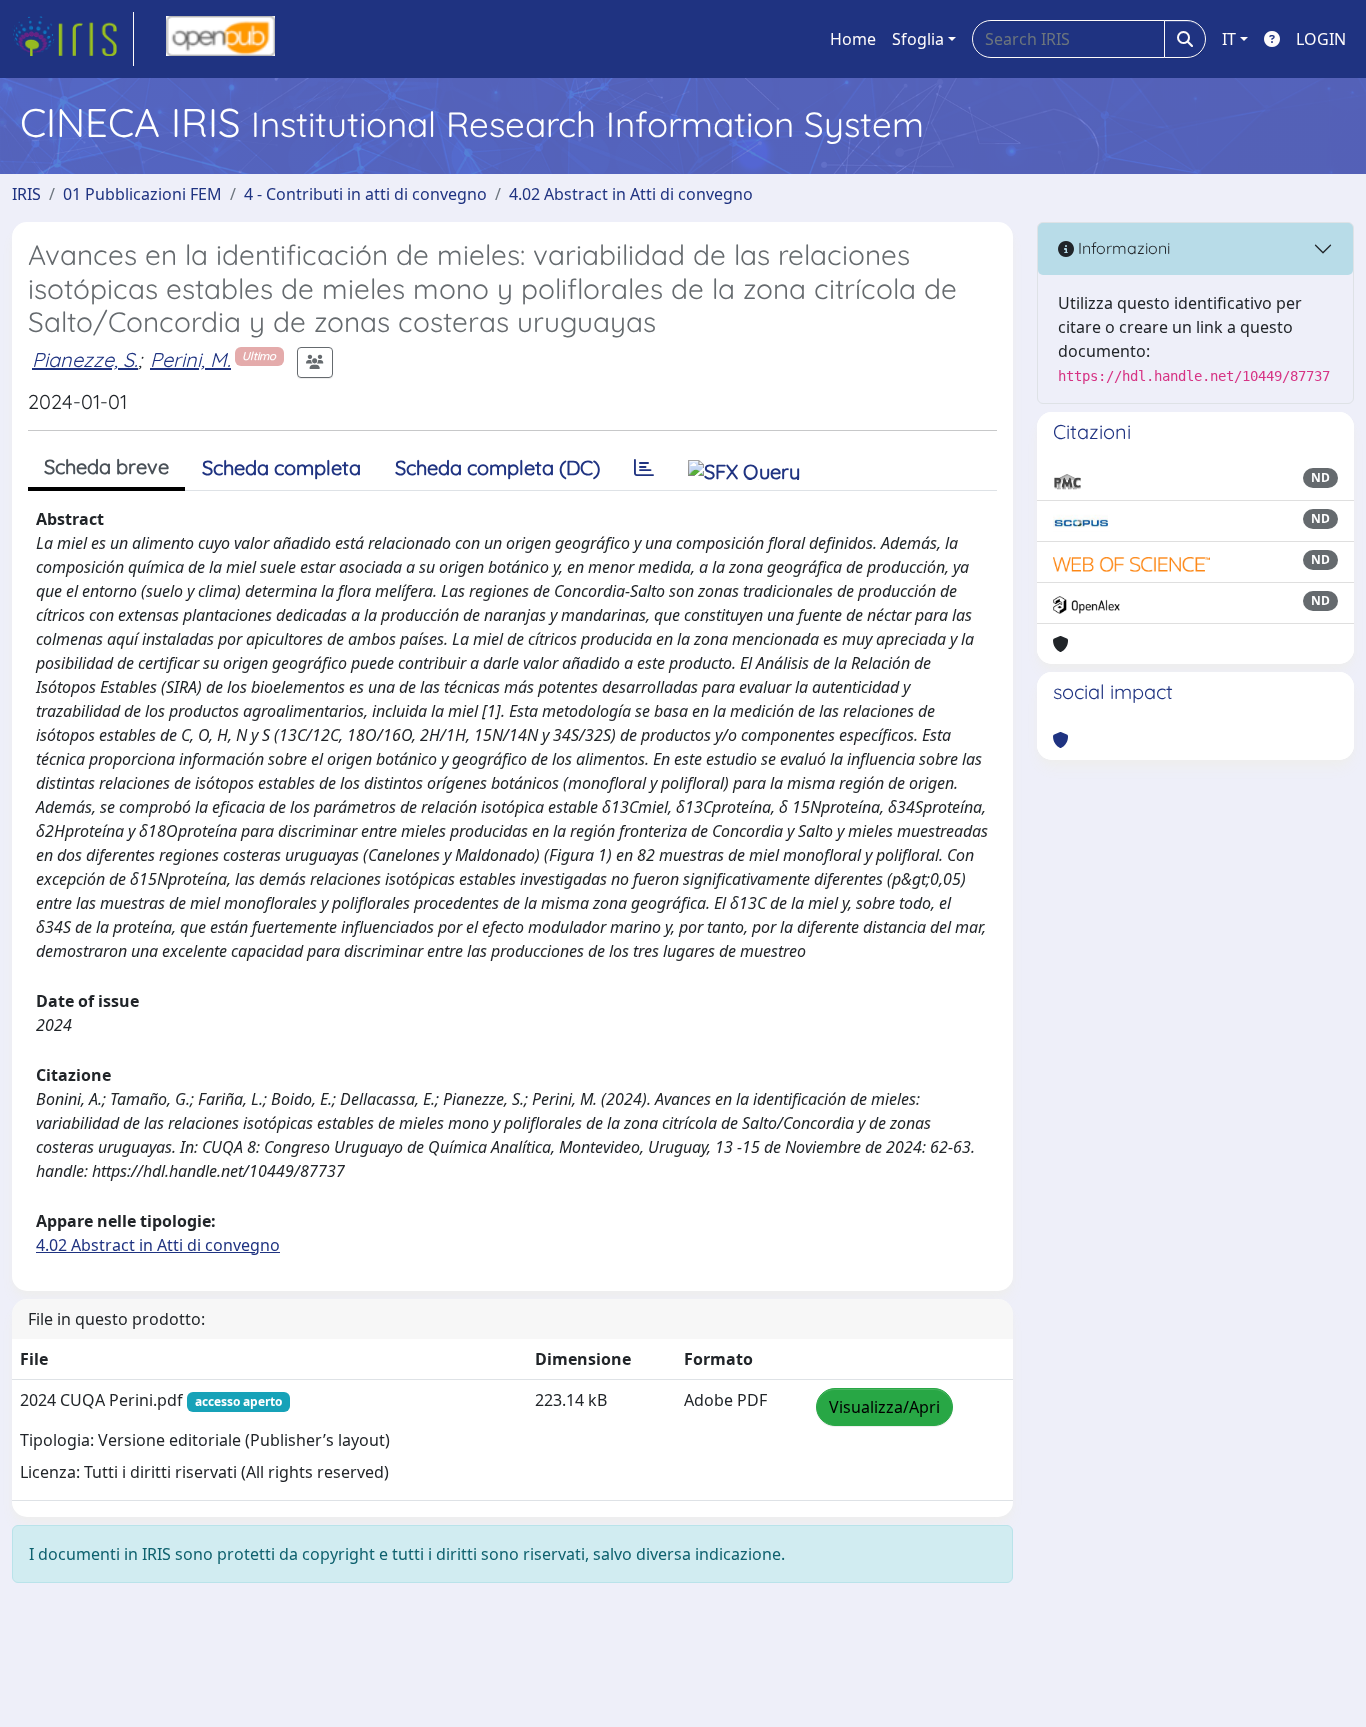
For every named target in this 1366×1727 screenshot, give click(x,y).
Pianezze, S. (85, 359)
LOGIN (1321, 39)
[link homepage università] (220, 39)
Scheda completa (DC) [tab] (497, 467)
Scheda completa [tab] (281, 467)
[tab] (644, 468)
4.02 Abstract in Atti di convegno (631, 194)
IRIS (26, 194)
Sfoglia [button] (918, 39)
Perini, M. (190, 359)
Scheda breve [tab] (106, 466)
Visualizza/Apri (884, 1407)
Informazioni (1122, 248)
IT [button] (1229, 39)
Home (853, 39)
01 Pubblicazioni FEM (142, 194)
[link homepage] (73, 39)
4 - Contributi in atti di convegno (365, 194)
